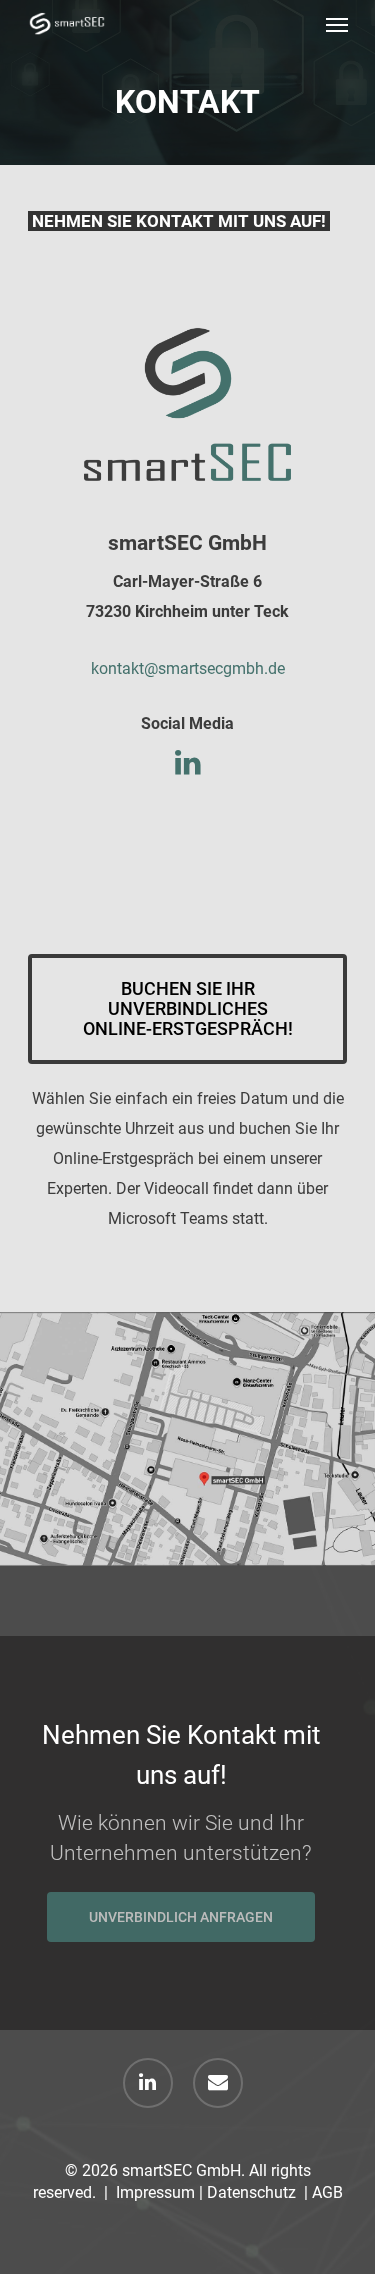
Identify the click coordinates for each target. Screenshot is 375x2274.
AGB (327, 2192)
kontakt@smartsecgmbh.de (188, 668)
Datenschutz (251, 2192)
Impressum (155, 2192)
